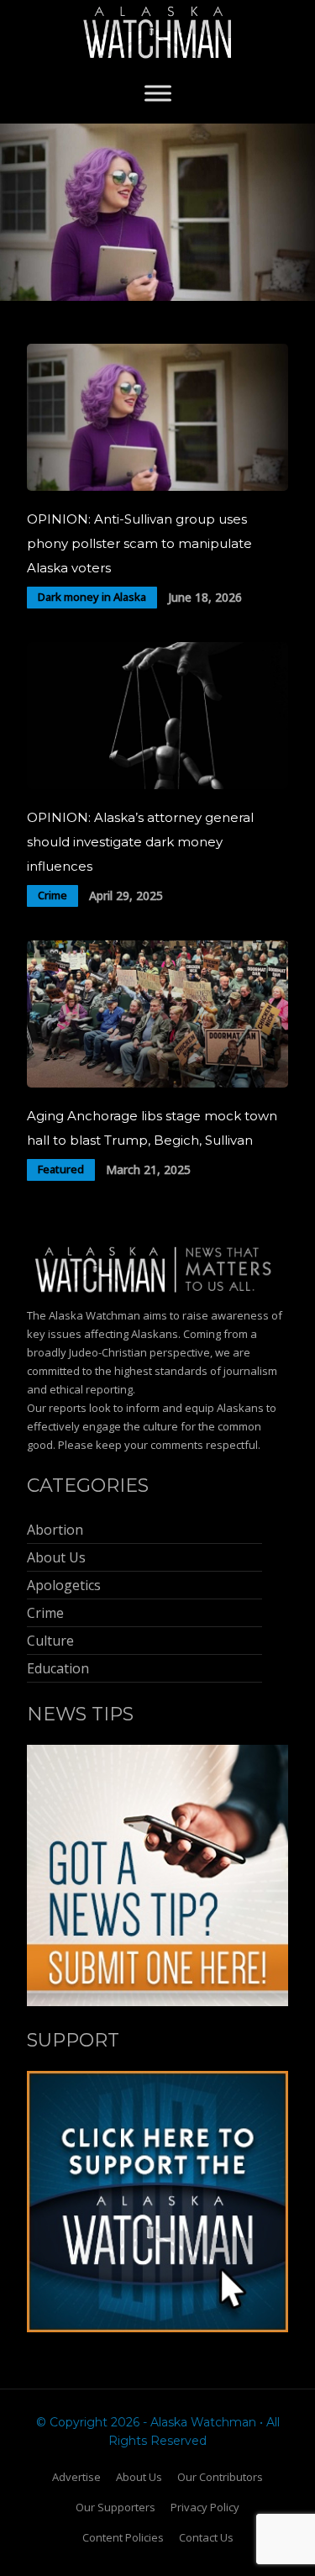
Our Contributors (220, 2477)
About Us (139, 2477)
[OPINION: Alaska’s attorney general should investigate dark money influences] (157, 785)
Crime (52, 895)
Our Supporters (115, 2507)
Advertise (76, 2477)
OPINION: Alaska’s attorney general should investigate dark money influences (140, 842)
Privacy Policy (205, 2507)
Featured (61, 1169)
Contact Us (206, 2537)
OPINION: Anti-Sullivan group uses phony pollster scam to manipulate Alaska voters (139, 543)
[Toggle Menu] (158, 93)
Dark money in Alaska (92, 597)
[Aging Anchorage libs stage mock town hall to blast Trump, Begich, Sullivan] (157, 1083)
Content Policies (123, 2537)
